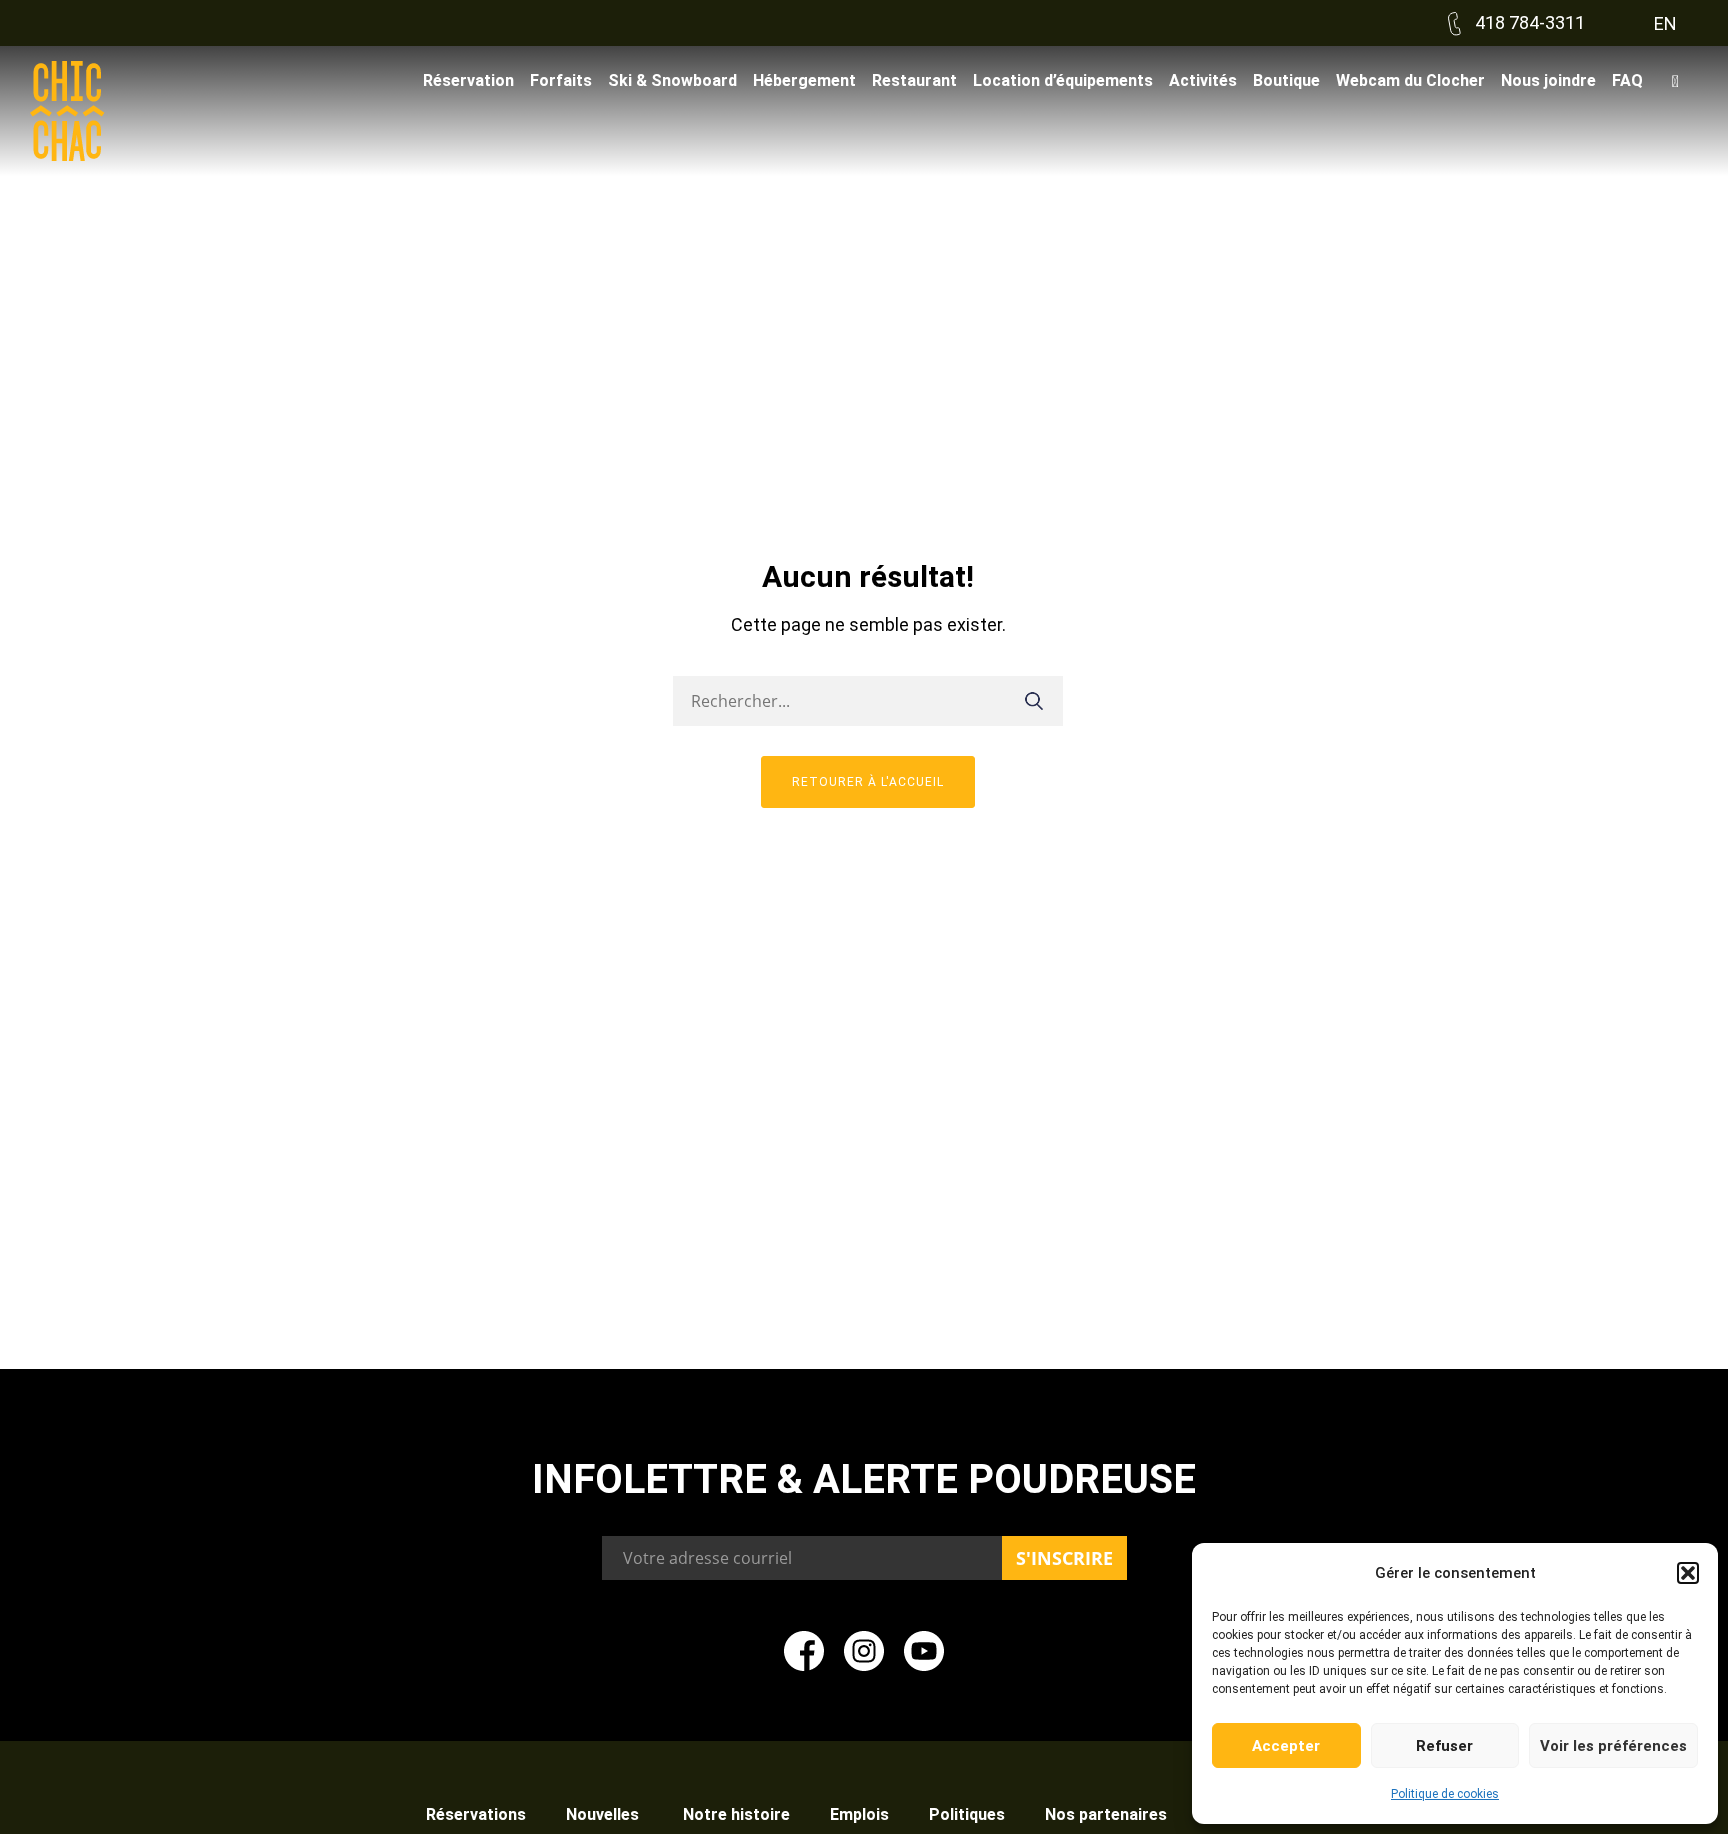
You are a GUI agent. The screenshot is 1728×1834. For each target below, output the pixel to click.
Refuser (1444, 1746)
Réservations (476, 1814)
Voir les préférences (1613, 1746)
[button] (1688, 1573)
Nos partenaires (1106, 1814)
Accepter (1286, 1746)
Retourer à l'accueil (868, 782)
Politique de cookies (1445, 1794)
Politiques (967, 1814)
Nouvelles (604, 1814)
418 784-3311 (1528, 22)
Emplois (859, 1814)
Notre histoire (736, 1814)
